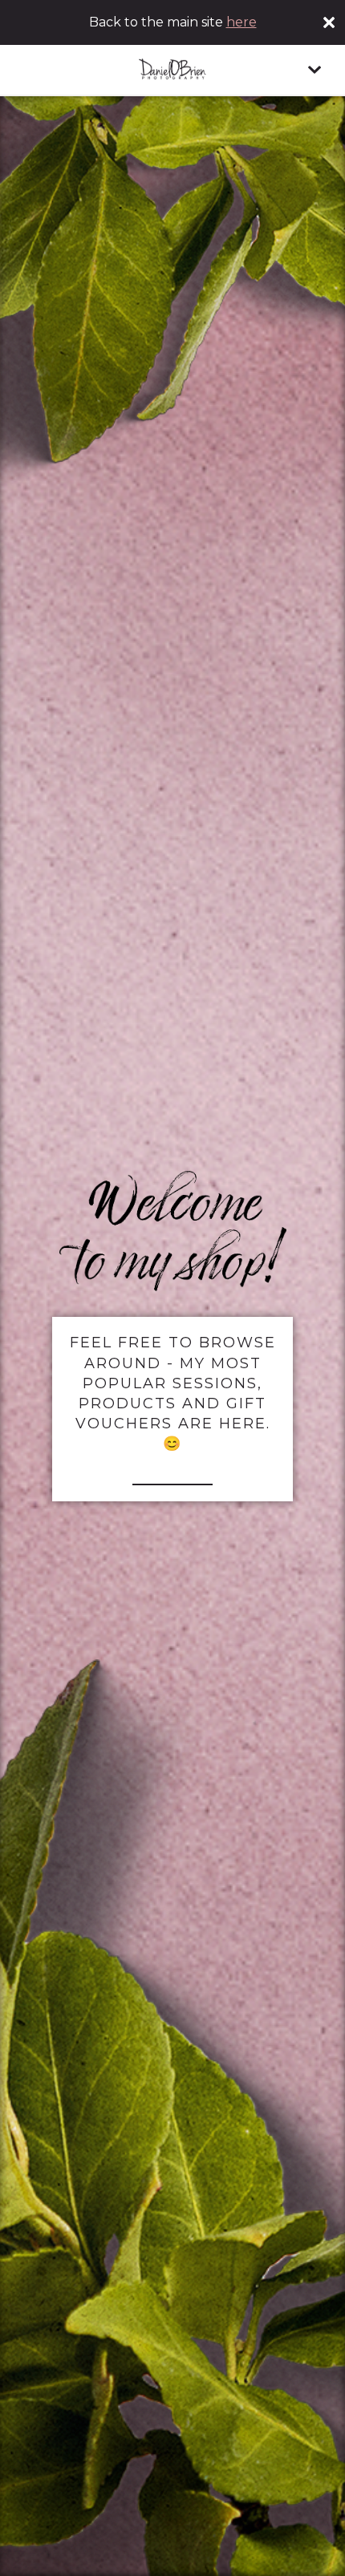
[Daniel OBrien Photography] (172, 70)
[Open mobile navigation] (315, 70)
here (241, 22)
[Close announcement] (329, 22)
